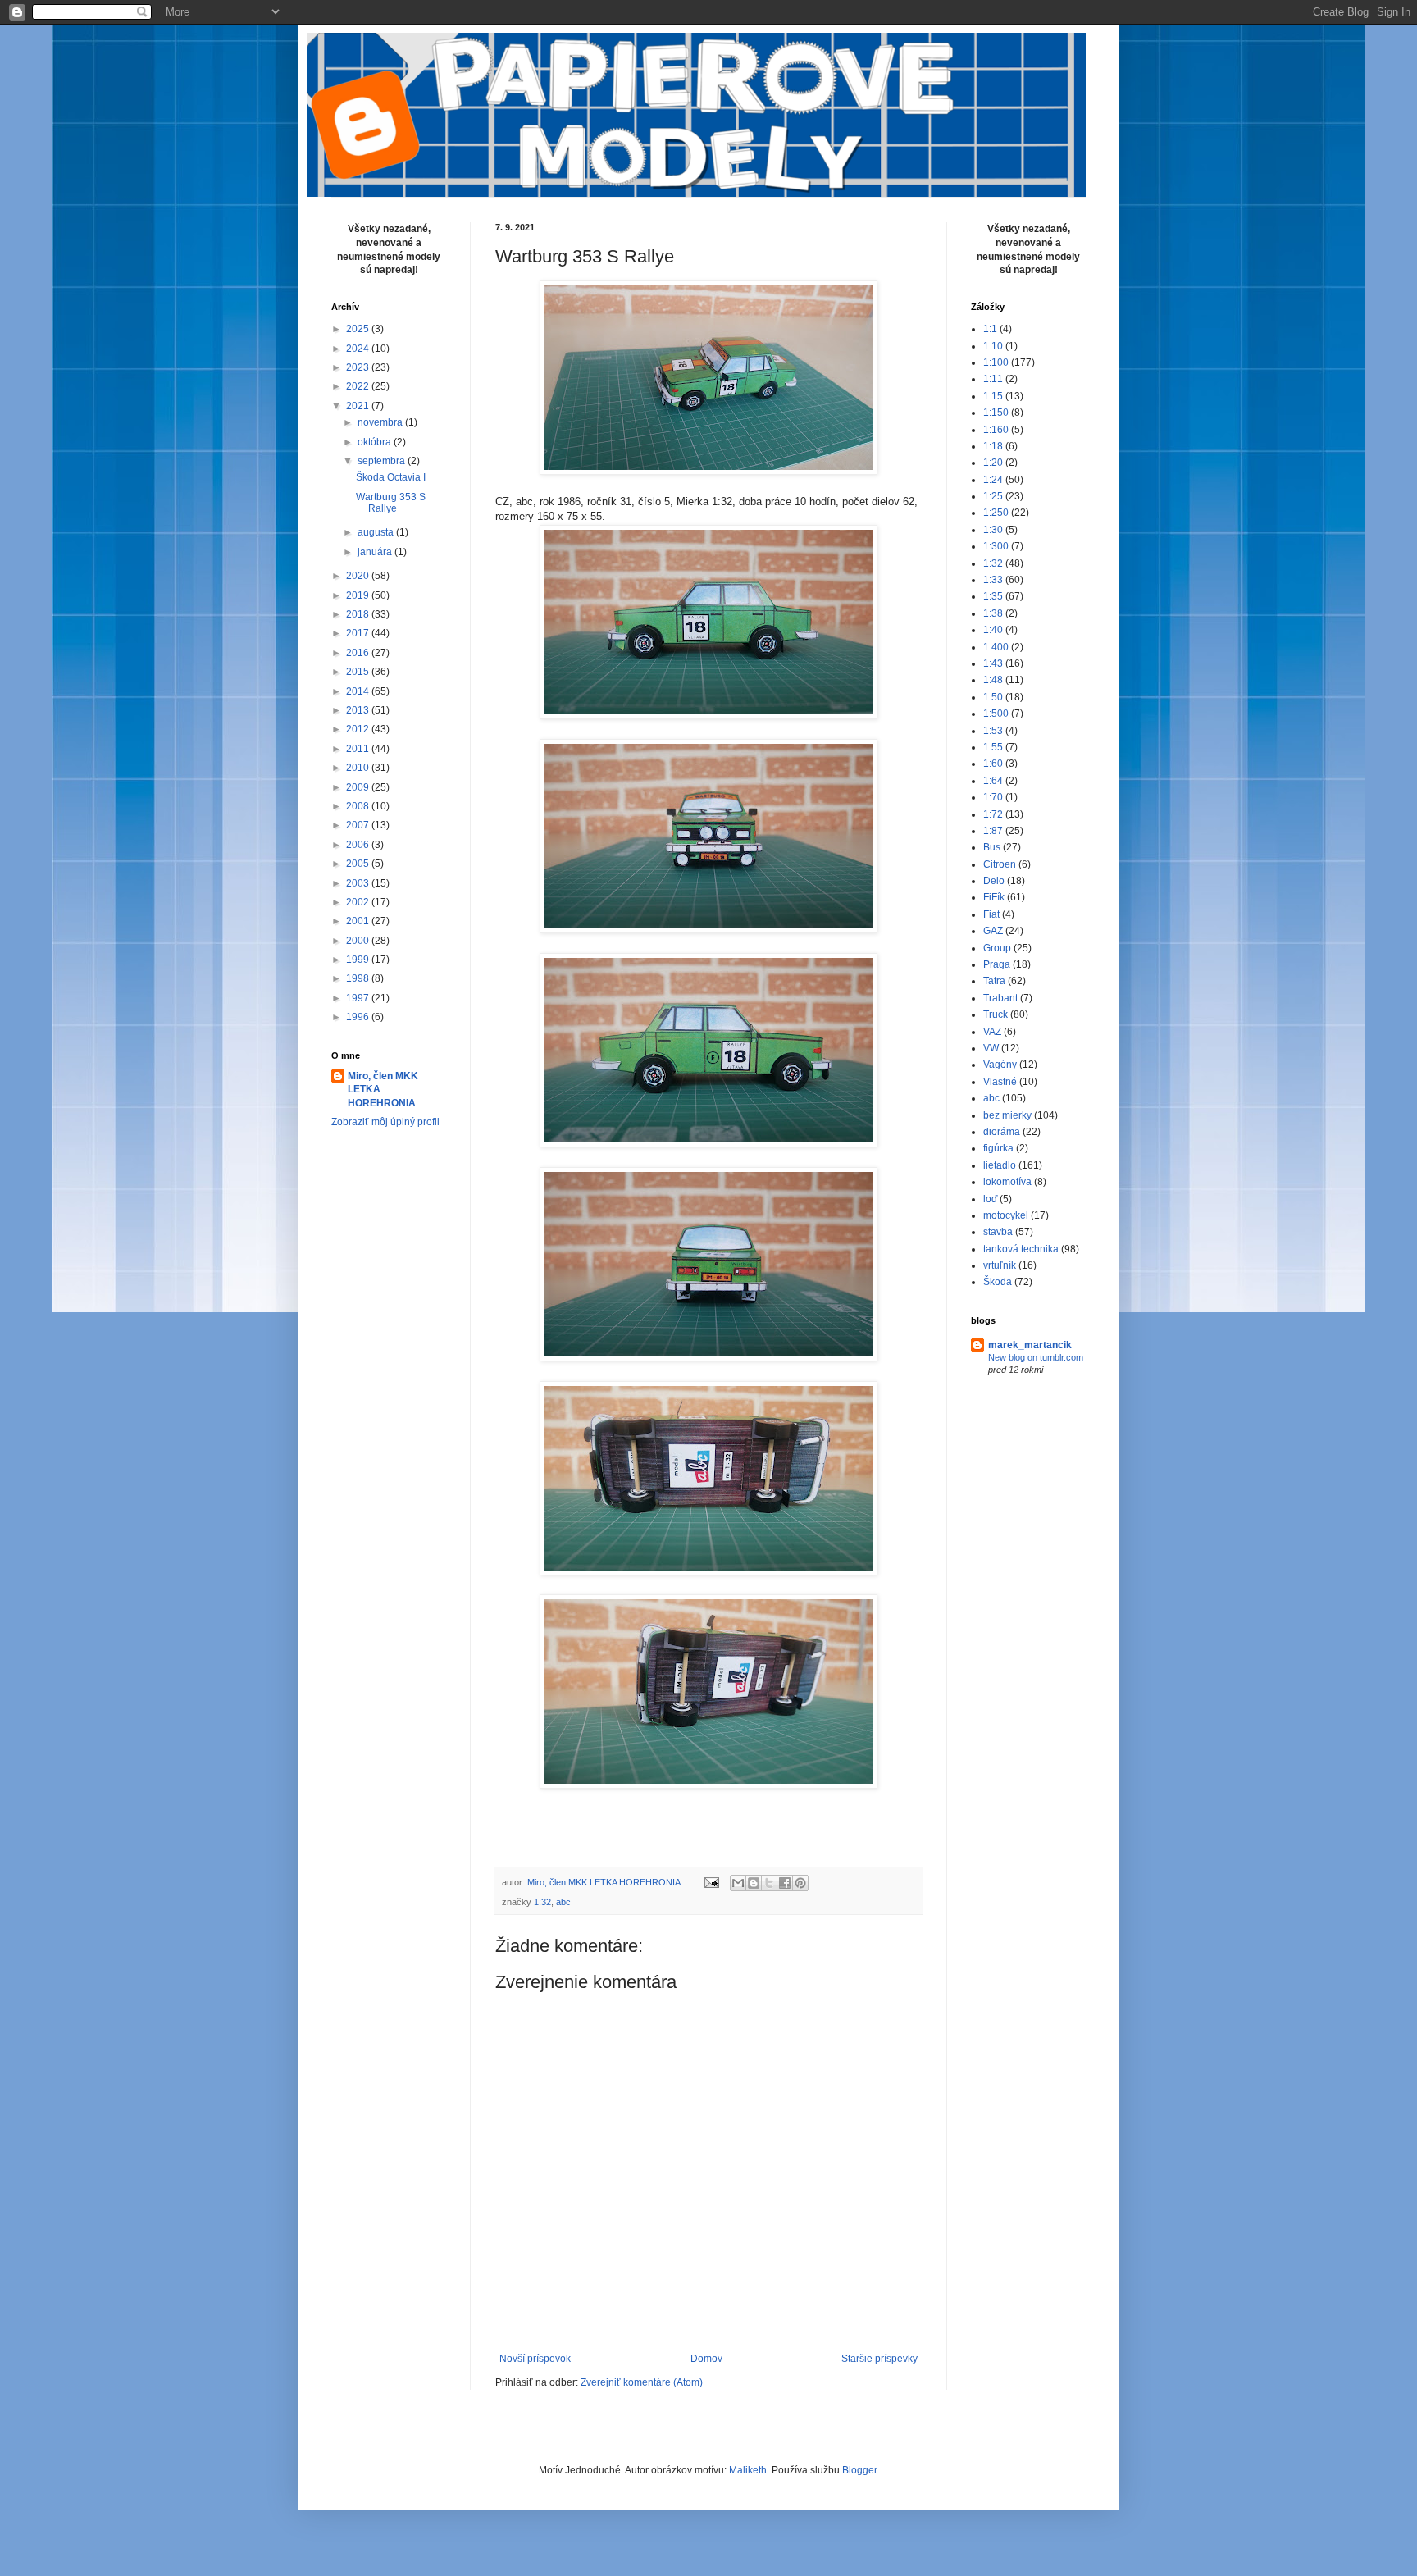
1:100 (996, 362)
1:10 (993, 346)
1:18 (993, 446)
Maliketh (748, 2470)
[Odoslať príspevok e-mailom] (711, 1882)
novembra (381, 422)
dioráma (1002, 1132)
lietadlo (1000, 1165)
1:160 (996, 430)
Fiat (991, 914)
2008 (359, 806)
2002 (359, 902)
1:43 (993, 663)
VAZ (992, 1032)
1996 (359, 1017)
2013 (359, 710)
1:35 (993, 596)
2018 (359, 614)
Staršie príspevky (879, 2359)
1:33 (993, 580)
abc (563, 1902)
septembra (383, 461)
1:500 (996, 714)
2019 (359, 595)
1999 (359, 960)
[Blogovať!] (754, 1883)
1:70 (993, 797)
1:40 (993, 630)
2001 (359, 921)
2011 (359, 749)
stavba (998, 1232)
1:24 (993, 480)
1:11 (993, 379)
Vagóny (1000, 1065)
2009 (359, 787)
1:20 (993, 463)
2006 (359, 845)
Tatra (994, 981)
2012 (359, 729)
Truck (996, 1014)
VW (991, 1048)
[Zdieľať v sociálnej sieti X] (769, 1883)
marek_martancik (1030, 1345)
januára (376, 552)
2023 (359, 367)
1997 (359, 998)
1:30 (993, 530)
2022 (359, 386)
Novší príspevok (535, 2359)
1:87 (993, 831)
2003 (359, 883)
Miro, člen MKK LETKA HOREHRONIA (383, 1090)
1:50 (993, 697)
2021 (359, 406)
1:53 (993, 731)
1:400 (996, 647)
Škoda (998, 1282)
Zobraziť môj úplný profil (385, 1122)
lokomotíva (1007, 1182)
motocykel (1006, 1215)
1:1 (990, 329)
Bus (992, 847)
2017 (359, 633)
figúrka (998, 1148)
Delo (994, 881)
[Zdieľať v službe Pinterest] (800, 1883)
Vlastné (1000, 1082)
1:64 (993, 781)
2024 (359, 349)
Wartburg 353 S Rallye (391, 503)
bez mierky (1007, 1115)
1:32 (542, 1902)
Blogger (859, 2470)
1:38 (993, 613)
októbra (376, 442)
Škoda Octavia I (391, 477)
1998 (359, 978)
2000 (359, 941)
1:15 (993, 396)
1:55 (993, 747)
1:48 (993, 680)
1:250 (996, 513)
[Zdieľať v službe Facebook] (785, 1883)
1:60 (993, 764)
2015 (359, 672)
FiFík (994, 897)
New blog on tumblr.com (1036, 1357)
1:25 (993, 496)
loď (990, 1199)
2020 (359, 576)
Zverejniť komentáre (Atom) (642, 2382)
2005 (359, 864)
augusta (377, 532)
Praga (997, 964)
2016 (359, 653)
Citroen (1000, 864)
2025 (359, 329)
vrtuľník (1000, 1265)
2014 (359, 691)
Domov (706, 2359)
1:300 (996, 546)
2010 (359, 768)
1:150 (996, 413)
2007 (359, 825)
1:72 (993, 814)
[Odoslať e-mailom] (738, 1883)
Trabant (1000, 998)
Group (997, 948)
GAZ (993, 931)
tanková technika (1021, 1249)
